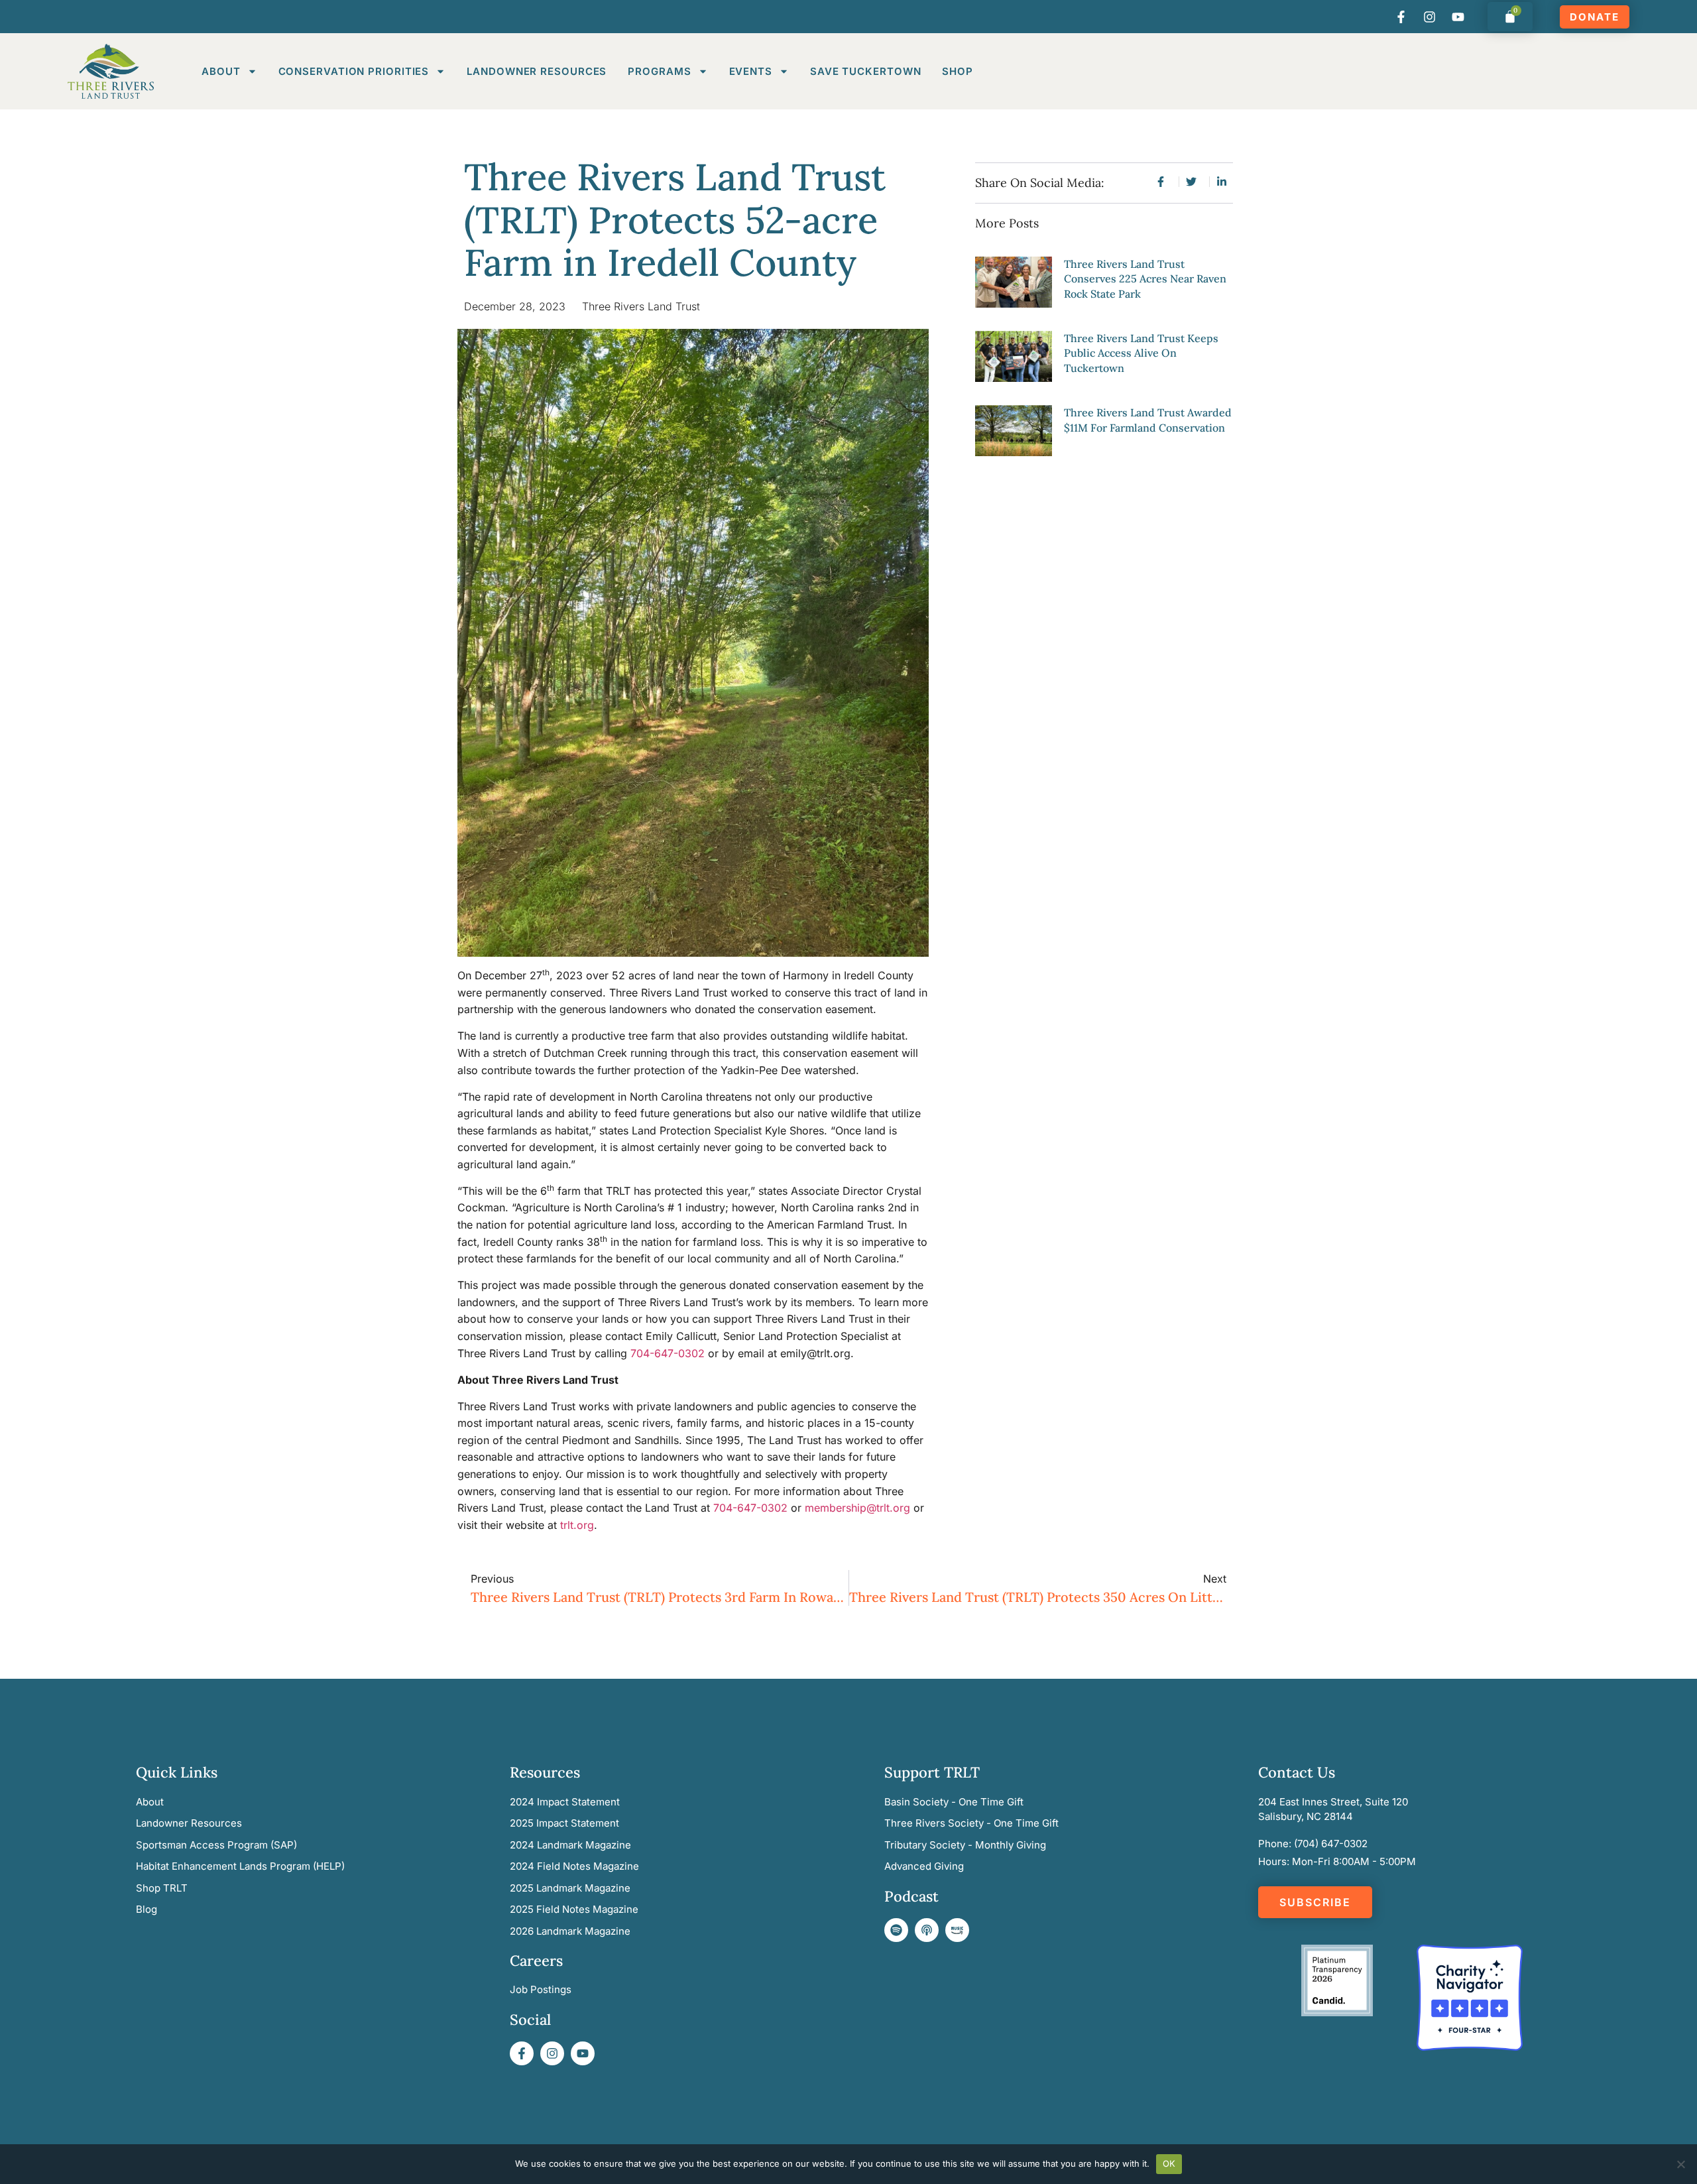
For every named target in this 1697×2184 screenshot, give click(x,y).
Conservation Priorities (354, 71)
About (221, 71)
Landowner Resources (537, 71)
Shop (958, 71)
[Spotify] (896, 1930)
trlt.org (577, 1525)
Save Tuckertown (866, 71)
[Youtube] (1458, 17)
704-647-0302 (668, 1353)
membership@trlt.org (857, 1508)
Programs (659, 71)
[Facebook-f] (1401, 17)
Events (751, 71)
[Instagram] (1430, 17)
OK (1169, 2163)
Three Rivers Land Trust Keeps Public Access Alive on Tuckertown (1141, 353)
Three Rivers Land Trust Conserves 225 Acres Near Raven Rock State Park (1145, 279)
